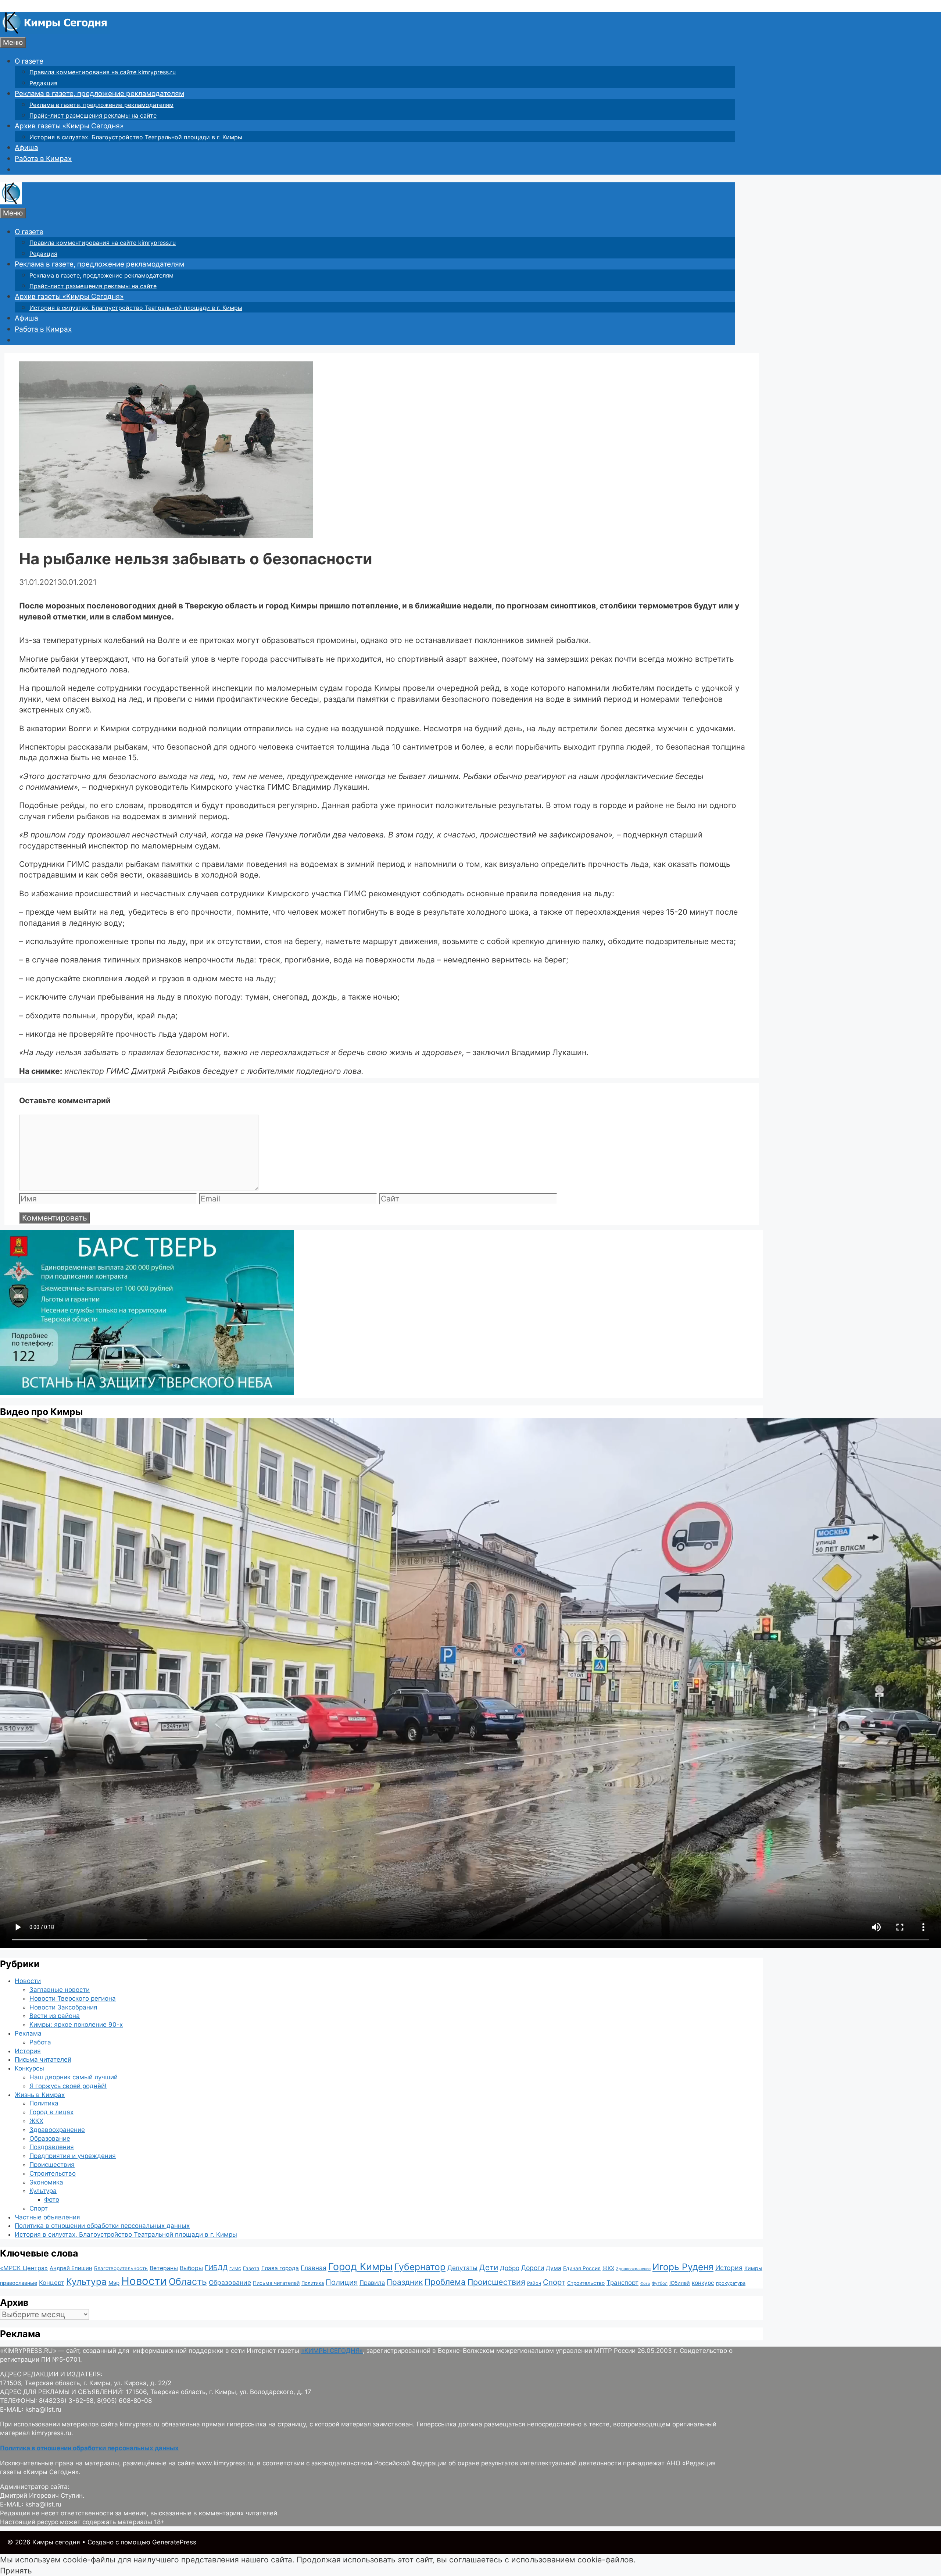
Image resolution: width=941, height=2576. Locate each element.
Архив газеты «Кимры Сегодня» (69, 126)
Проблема (445, 2282)
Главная (314, 2268)
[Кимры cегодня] (55, 31)
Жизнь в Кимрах (40, 2095)
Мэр (114, 2283)
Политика (44, 2103)
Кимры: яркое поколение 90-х (76, 2025)
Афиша (26, 148)
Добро (510, 2268)
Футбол (660, 2283)
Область (188, 2282)
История (28, 2051)
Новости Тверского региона (73, 1998)
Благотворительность (121, 2268)
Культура (43, 2191)
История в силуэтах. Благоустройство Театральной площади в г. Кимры (136, 137)
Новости (28, 1981)
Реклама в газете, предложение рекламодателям (99, 94)
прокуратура (731, 2283)
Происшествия (52, 2165)
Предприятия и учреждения (73, 2156)
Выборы (191, 2268)
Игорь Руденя (683, 2267)
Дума (554, 2268)
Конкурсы (29, 2068)
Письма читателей (43, 2059)
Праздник (405, 2282)
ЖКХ (36, 2121)
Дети (489, 2267)
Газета (251, 2268)
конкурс (703, 2283)
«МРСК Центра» (24, 2268)
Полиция (342, 2282)
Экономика (46, 2182)
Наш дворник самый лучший (74, 2077)
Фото (52, 2200)
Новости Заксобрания (63, 2007)
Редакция (43, 83)
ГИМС (235, 2269)
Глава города (280, 2268)
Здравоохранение (57, 2130)
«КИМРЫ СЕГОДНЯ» (332, 2351)
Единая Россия (582, 2268)
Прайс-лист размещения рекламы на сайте (93, 115)
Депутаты (462, 2268)
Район (534, 2283)
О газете (29, 61)
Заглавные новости (60, 1990)
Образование (50, 2139)
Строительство (53, 2173)
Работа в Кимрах (43, 159)
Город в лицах (51, 2112)
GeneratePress (174, 2542)
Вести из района (55, 2016)
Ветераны (164, 2268)
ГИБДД (216, 2268)
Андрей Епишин (71, 2268)
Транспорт (622, 2283)
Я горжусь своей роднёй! (68, 2086)
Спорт (39, 2208)
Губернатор (420, 2267)
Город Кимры (360, 2266)
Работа (40, 2042)
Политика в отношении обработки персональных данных (102, 2226)
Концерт (52, 2283)
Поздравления (52, 2147)
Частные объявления (47, 2217)
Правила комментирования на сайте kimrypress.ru (103, 72)
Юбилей (680, 2283)
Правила (372, 2283)
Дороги (533, 2268)
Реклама (28, 2033)
